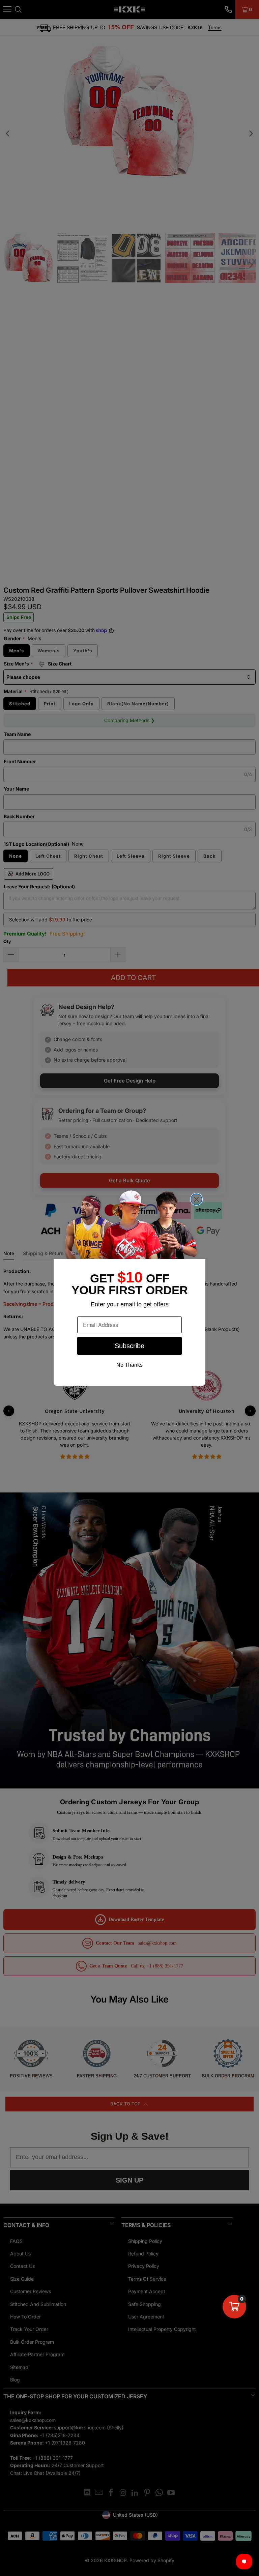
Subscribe (129, 1346)
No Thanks (129, 1365)
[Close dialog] (196, 1199)
